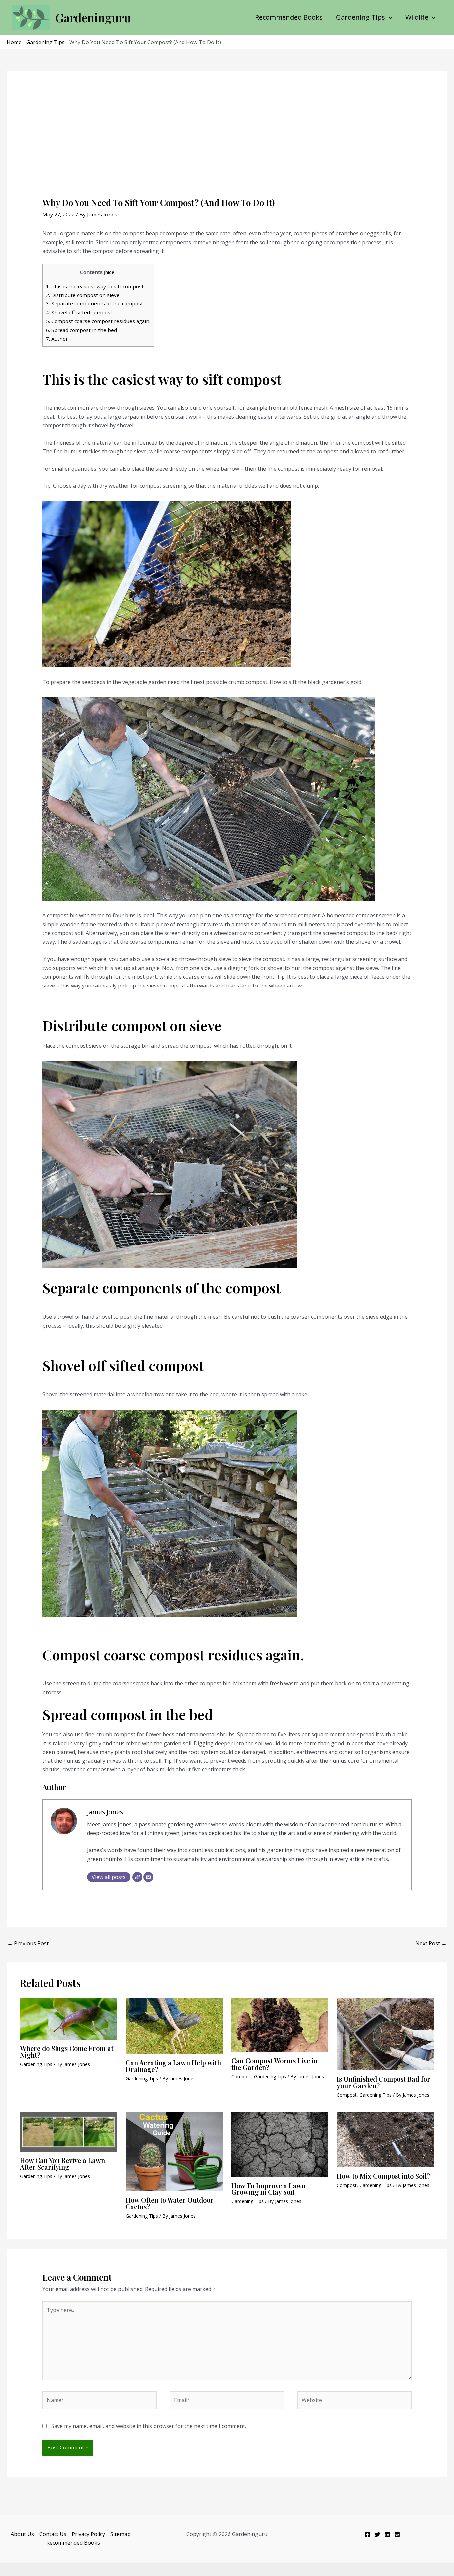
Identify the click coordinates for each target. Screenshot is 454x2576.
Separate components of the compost (94, 303)
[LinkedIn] (387, 2534)
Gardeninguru (93, 17)
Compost (241, 2076)
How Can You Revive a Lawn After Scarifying (62, 2163)
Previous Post (28, 1943)
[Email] (148, 1877)
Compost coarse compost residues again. (98, 321)
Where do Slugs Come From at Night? (67, 2052)
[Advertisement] (227, 147)
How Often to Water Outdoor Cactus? (170, 2203)
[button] (389, 17)
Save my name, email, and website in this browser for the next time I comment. (149, 2426)
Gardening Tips (360, 17)
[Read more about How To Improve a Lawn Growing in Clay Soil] (280, 2144)
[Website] (137, 1877)
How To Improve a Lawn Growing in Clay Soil (269, 2189)
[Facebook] (367, 2534)
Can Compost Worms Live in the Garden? (275, 2064)
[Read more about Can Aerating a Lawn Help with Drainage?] (174, 2025)
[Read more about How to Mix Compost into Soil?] (385, 2139)
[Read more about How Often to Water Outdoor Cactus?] (174, 2151)
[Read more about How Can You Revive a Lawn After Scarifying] (69, 2131)
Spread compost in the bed (81, 330)
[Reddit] (397, 2534)
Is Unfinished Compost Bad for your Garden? (384, 2082)
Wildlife (417, 17)
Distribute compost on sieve (83, 295)
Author (57, 339)
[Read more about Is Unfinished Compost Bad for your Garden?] (385, 2033)
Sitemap (120, 2534)
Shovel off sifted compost (79, 312)
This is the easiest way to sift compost (95, 286)
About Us (22, 2534)
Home (14, 42)
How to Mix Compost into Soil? (383, 2176)
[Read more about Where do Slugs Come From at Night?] (69, 2018)
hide (110, 272)
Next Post (431, 1943)
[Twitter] (377, 2534)
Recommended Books (289, 17)
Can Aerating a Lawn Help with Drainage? (173, 2066)
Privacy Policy (88, 2534)
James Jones (105, 1812)
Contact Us (53, 2534)
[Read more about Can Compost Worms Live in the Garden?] (280, 2024)
